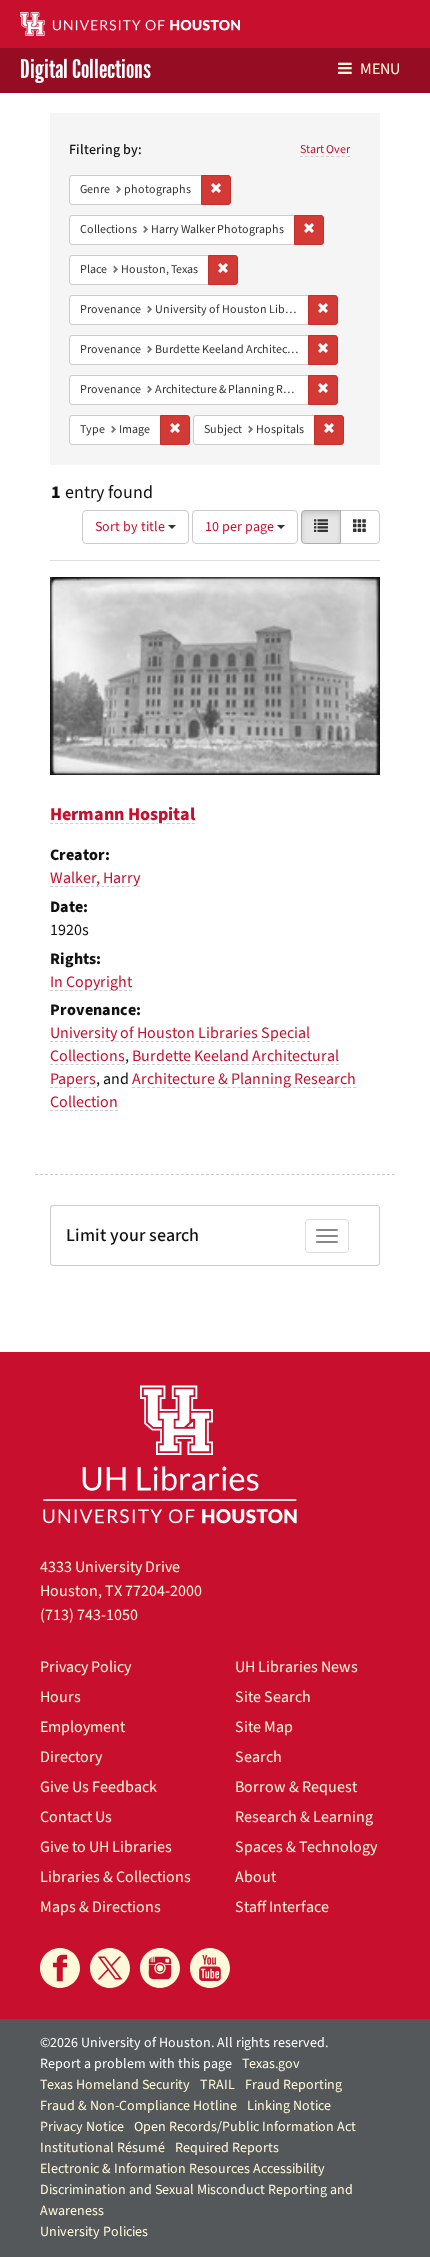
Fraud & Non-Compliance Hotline (138, 2106)
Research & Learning (304, 1817)
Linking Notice (289, 2106)
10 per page (241, 527)
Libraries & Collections (115, 1877)
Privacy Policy (85, 1667)
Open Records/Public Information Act (245, 2127)
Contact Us (76, 1817)
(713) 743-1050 (89, 1615)
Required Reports (227, 2148)
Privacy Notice (82, 2127)
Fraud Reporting (293, 2085)
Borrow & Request (296, 1787)
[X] (110, 1968)
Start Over (325, 149)
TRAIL (217, 2085)
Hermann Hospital (122, 814)
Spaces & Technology (306, 1847)
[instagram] (160, 1968)
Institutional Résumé (102, 2148)
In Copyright (91, 982)
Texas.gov (271, 2064)
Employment (82, 1727)
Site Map (264, 1727)
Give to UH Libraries (106, 1847)
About (255, 1877)
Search (258, 1757)
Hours (60, 1697)
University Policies (94, 2232)
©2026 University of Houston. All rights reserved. (184, 2043)
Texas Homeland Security (115, 2085)
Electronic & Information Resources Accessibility (182, 2169)
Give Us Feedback (98, 1787)
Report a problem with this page (136, 2064)
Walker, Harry (95, 878)
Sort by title (131, 527)
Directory (71, 1757)
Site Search (273, 1697)
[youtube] (210, 1968)
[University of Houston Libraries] (170, 1453)
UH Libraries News (296, 1667)
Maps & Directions (100, 1907)
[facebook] (60, 1968)
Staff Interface (282, 1907)
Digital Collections (85, 70)
